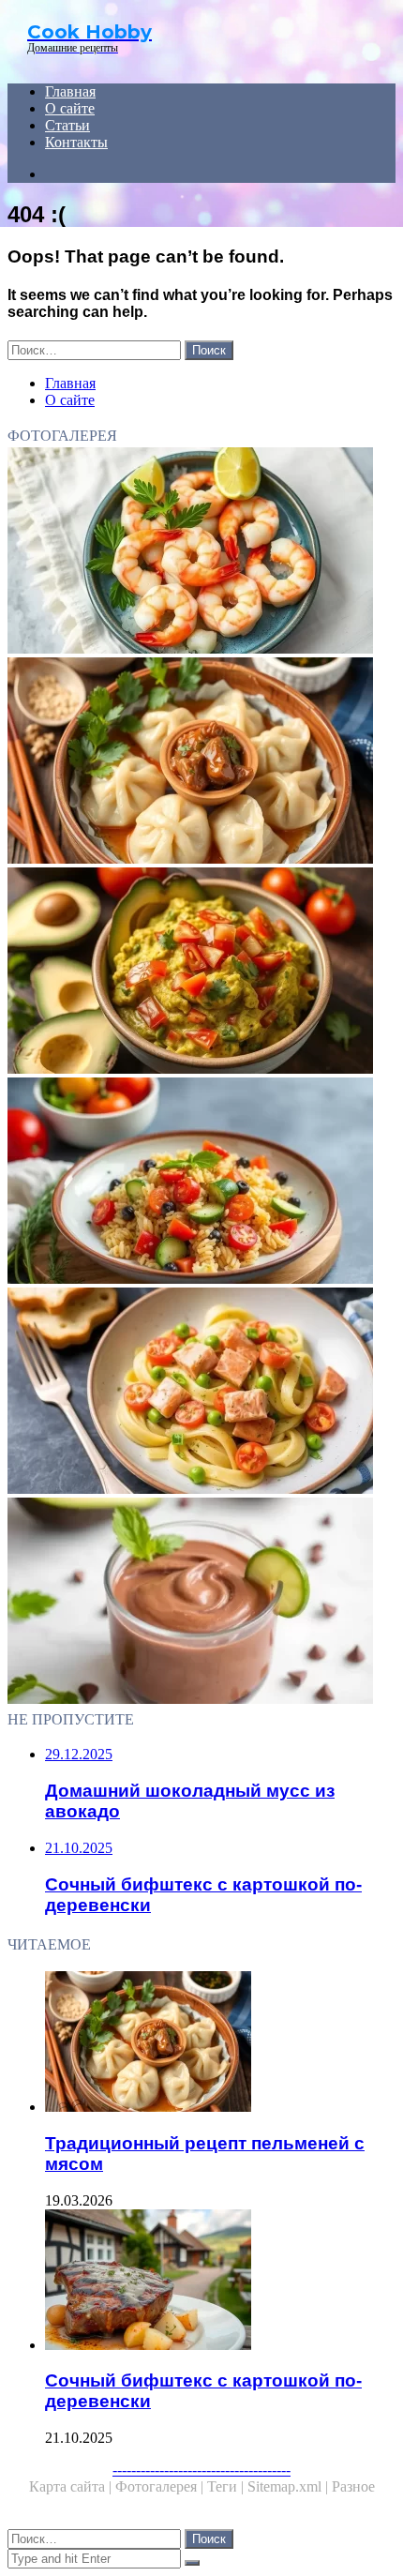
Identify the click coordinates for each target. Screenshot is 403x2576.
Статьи (67, 125)
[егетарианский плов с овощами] (201, 1183)
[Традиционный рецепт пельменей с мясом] (201, 762)
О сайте (70, 108)
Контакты (76, 142)
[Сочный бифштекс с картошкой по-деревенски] (220, 2282)
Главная (70, 91)
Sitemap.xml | (290, 2486)
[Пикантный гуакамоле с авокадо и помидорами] (201, 972)
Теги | (227, 2486)
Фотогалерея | (161, 2486)
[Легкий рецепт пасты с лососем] (201, 1393)
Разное (353, 2486)
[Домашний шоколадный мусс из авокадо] (201, 1603)
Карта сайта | (72, 2486)
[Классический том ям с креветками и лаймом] (201, 552)
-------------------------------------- (201, 2470)
